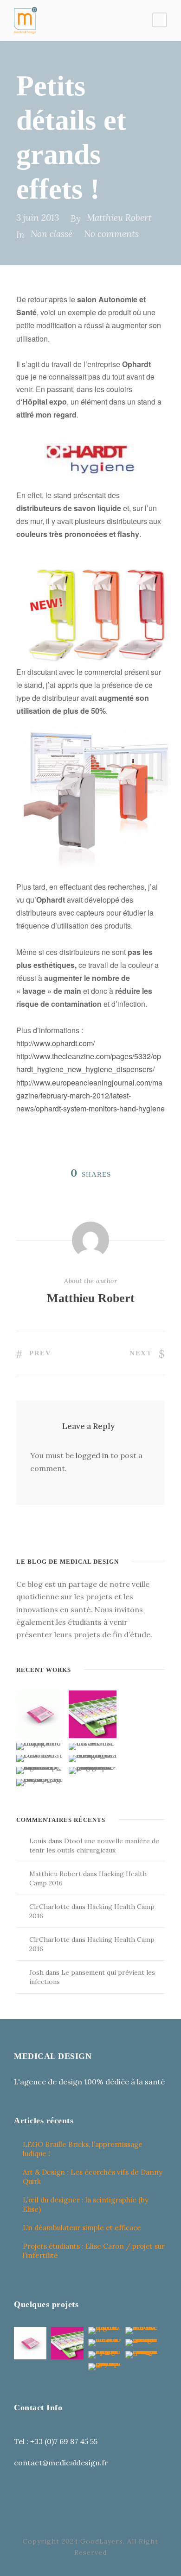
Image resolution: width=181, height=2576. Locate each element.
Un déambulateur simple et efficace (82, 2228)
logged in (92, 1455)
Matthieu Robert (119, 218)
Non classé (52, 234)
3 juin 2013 (38, 218)
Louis (38, 1841)
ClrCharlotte (49, 1907)
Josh (36, 1972)
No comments (111, 234)
